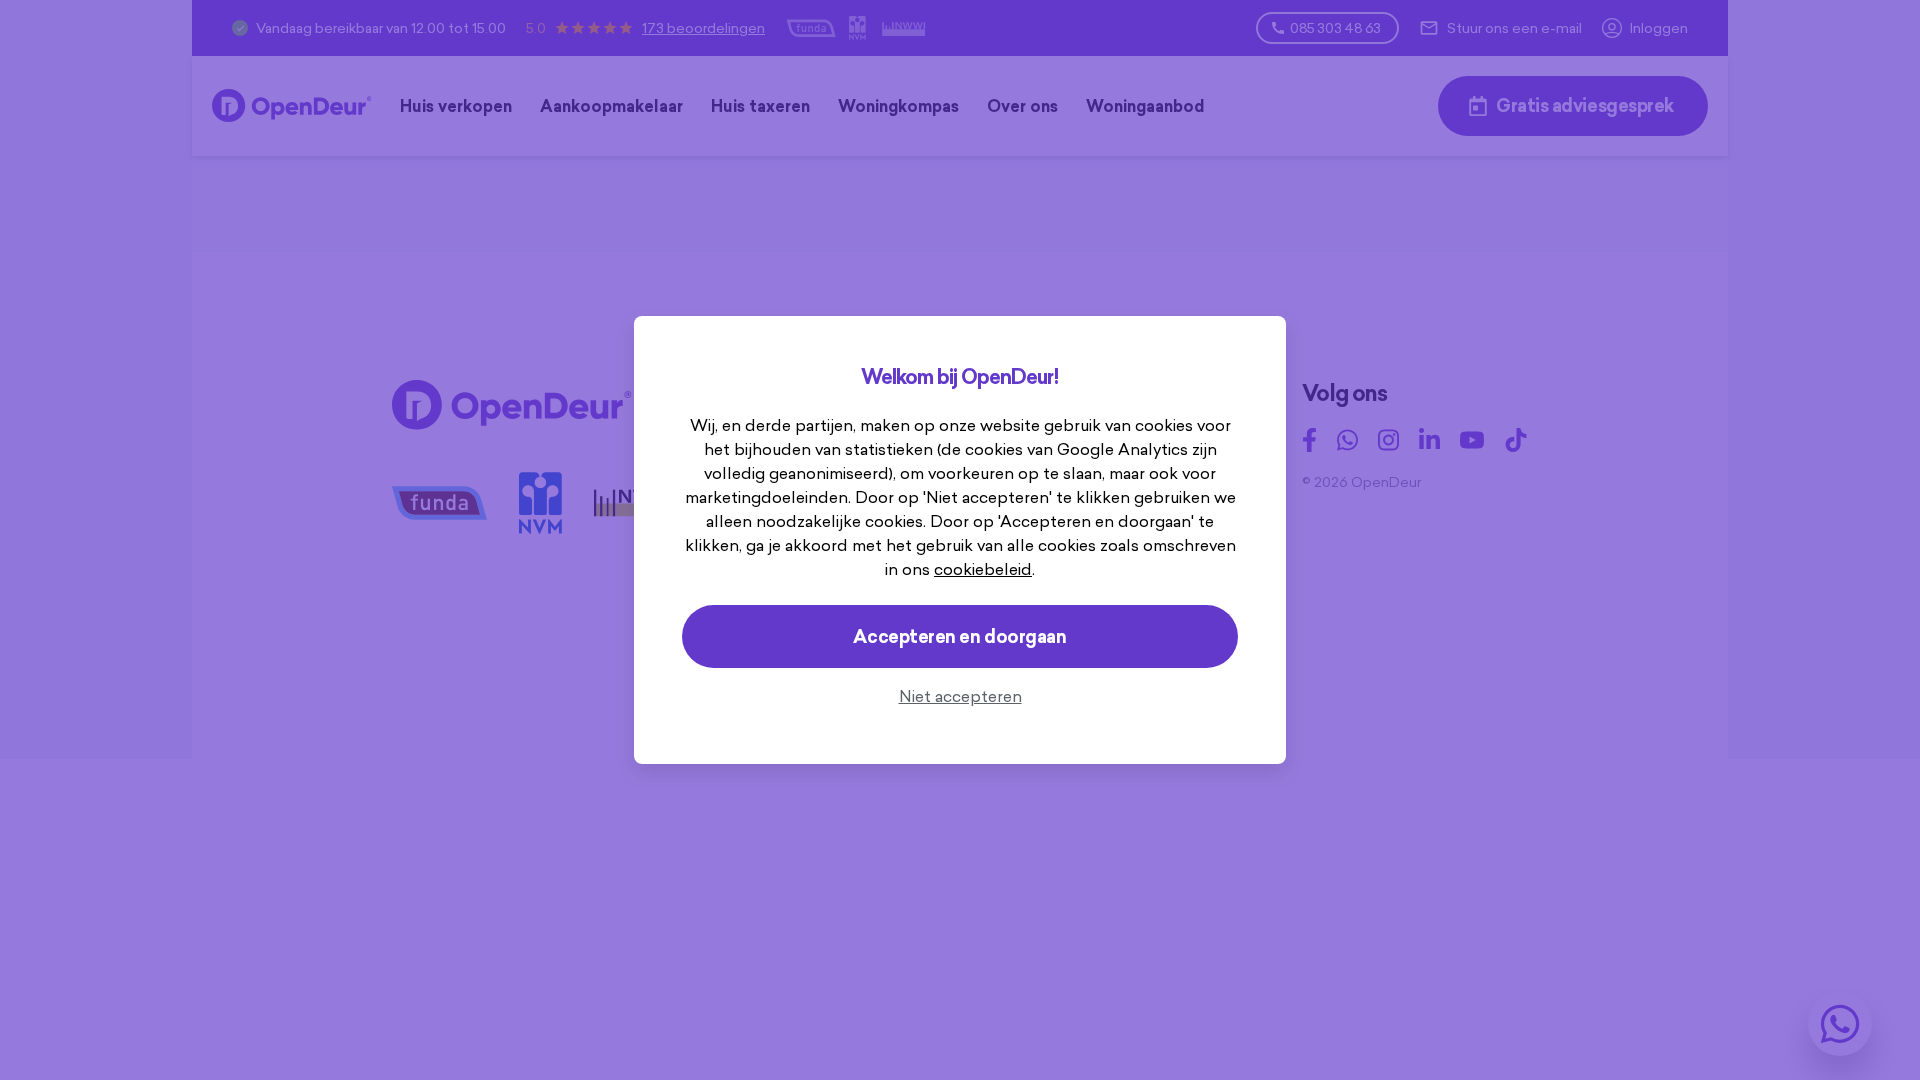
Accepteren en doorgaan (959, 636)
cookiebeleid (983, 569)
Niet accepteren (960, 696)
